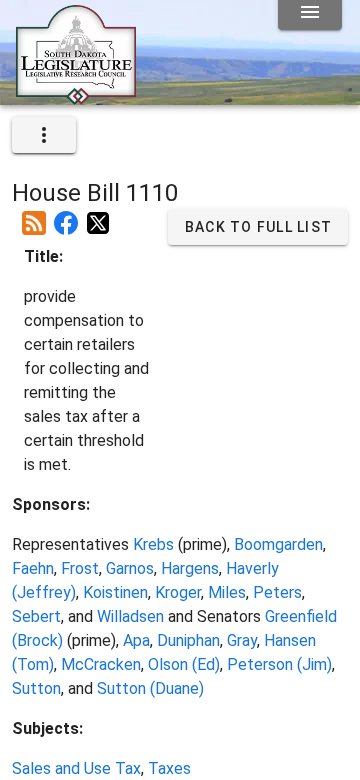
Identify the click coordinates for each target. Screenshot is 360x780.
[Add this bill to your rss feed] (34, 215)
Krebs (153, 544)
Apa (136, 640)
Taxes (169, 768)
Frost (80, 568)
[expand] (44, 135)
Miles (227, 592)
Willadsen (130, 616)
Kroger (178, 592)
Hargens (190, 568)
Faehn (33, 568)
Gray (242, 640)
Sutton (36, 688)
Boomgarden (278, 544)
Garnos (130, 568)
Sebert (36, 616)
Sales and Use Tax (76, 768)
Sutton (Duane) (150, 688)
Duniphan (188, 640)
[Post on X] (98, 215)
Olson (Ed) (184, 664)
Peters (277, 592)
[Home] (76, 97)
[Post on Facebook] (66, 215)
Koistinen (115, 592)
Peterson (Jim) (279, 664)
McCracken (101, 664)
